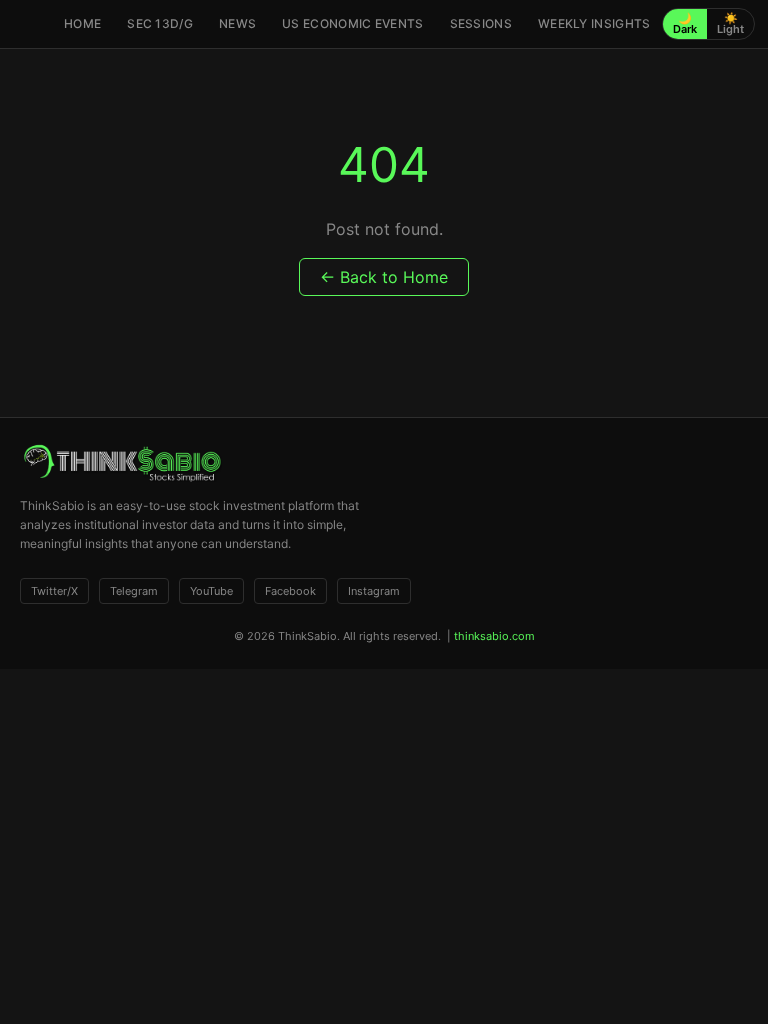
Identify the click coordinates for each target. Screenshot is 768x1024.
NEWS (237, 23)
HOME (82, 23)
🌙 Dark (685, 23)
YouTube (211, 591)
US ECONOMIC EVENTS (352, 23)
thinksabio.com (494, 636)
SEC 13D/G (160, 23)
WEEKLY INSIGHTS (594, 23)
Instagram (374, 591)
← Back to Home (384, 277)
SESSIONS (481, 23)
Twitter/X (54, 591)
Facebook (290, 591)
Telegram (134, 591)
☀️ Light (730, 23)
